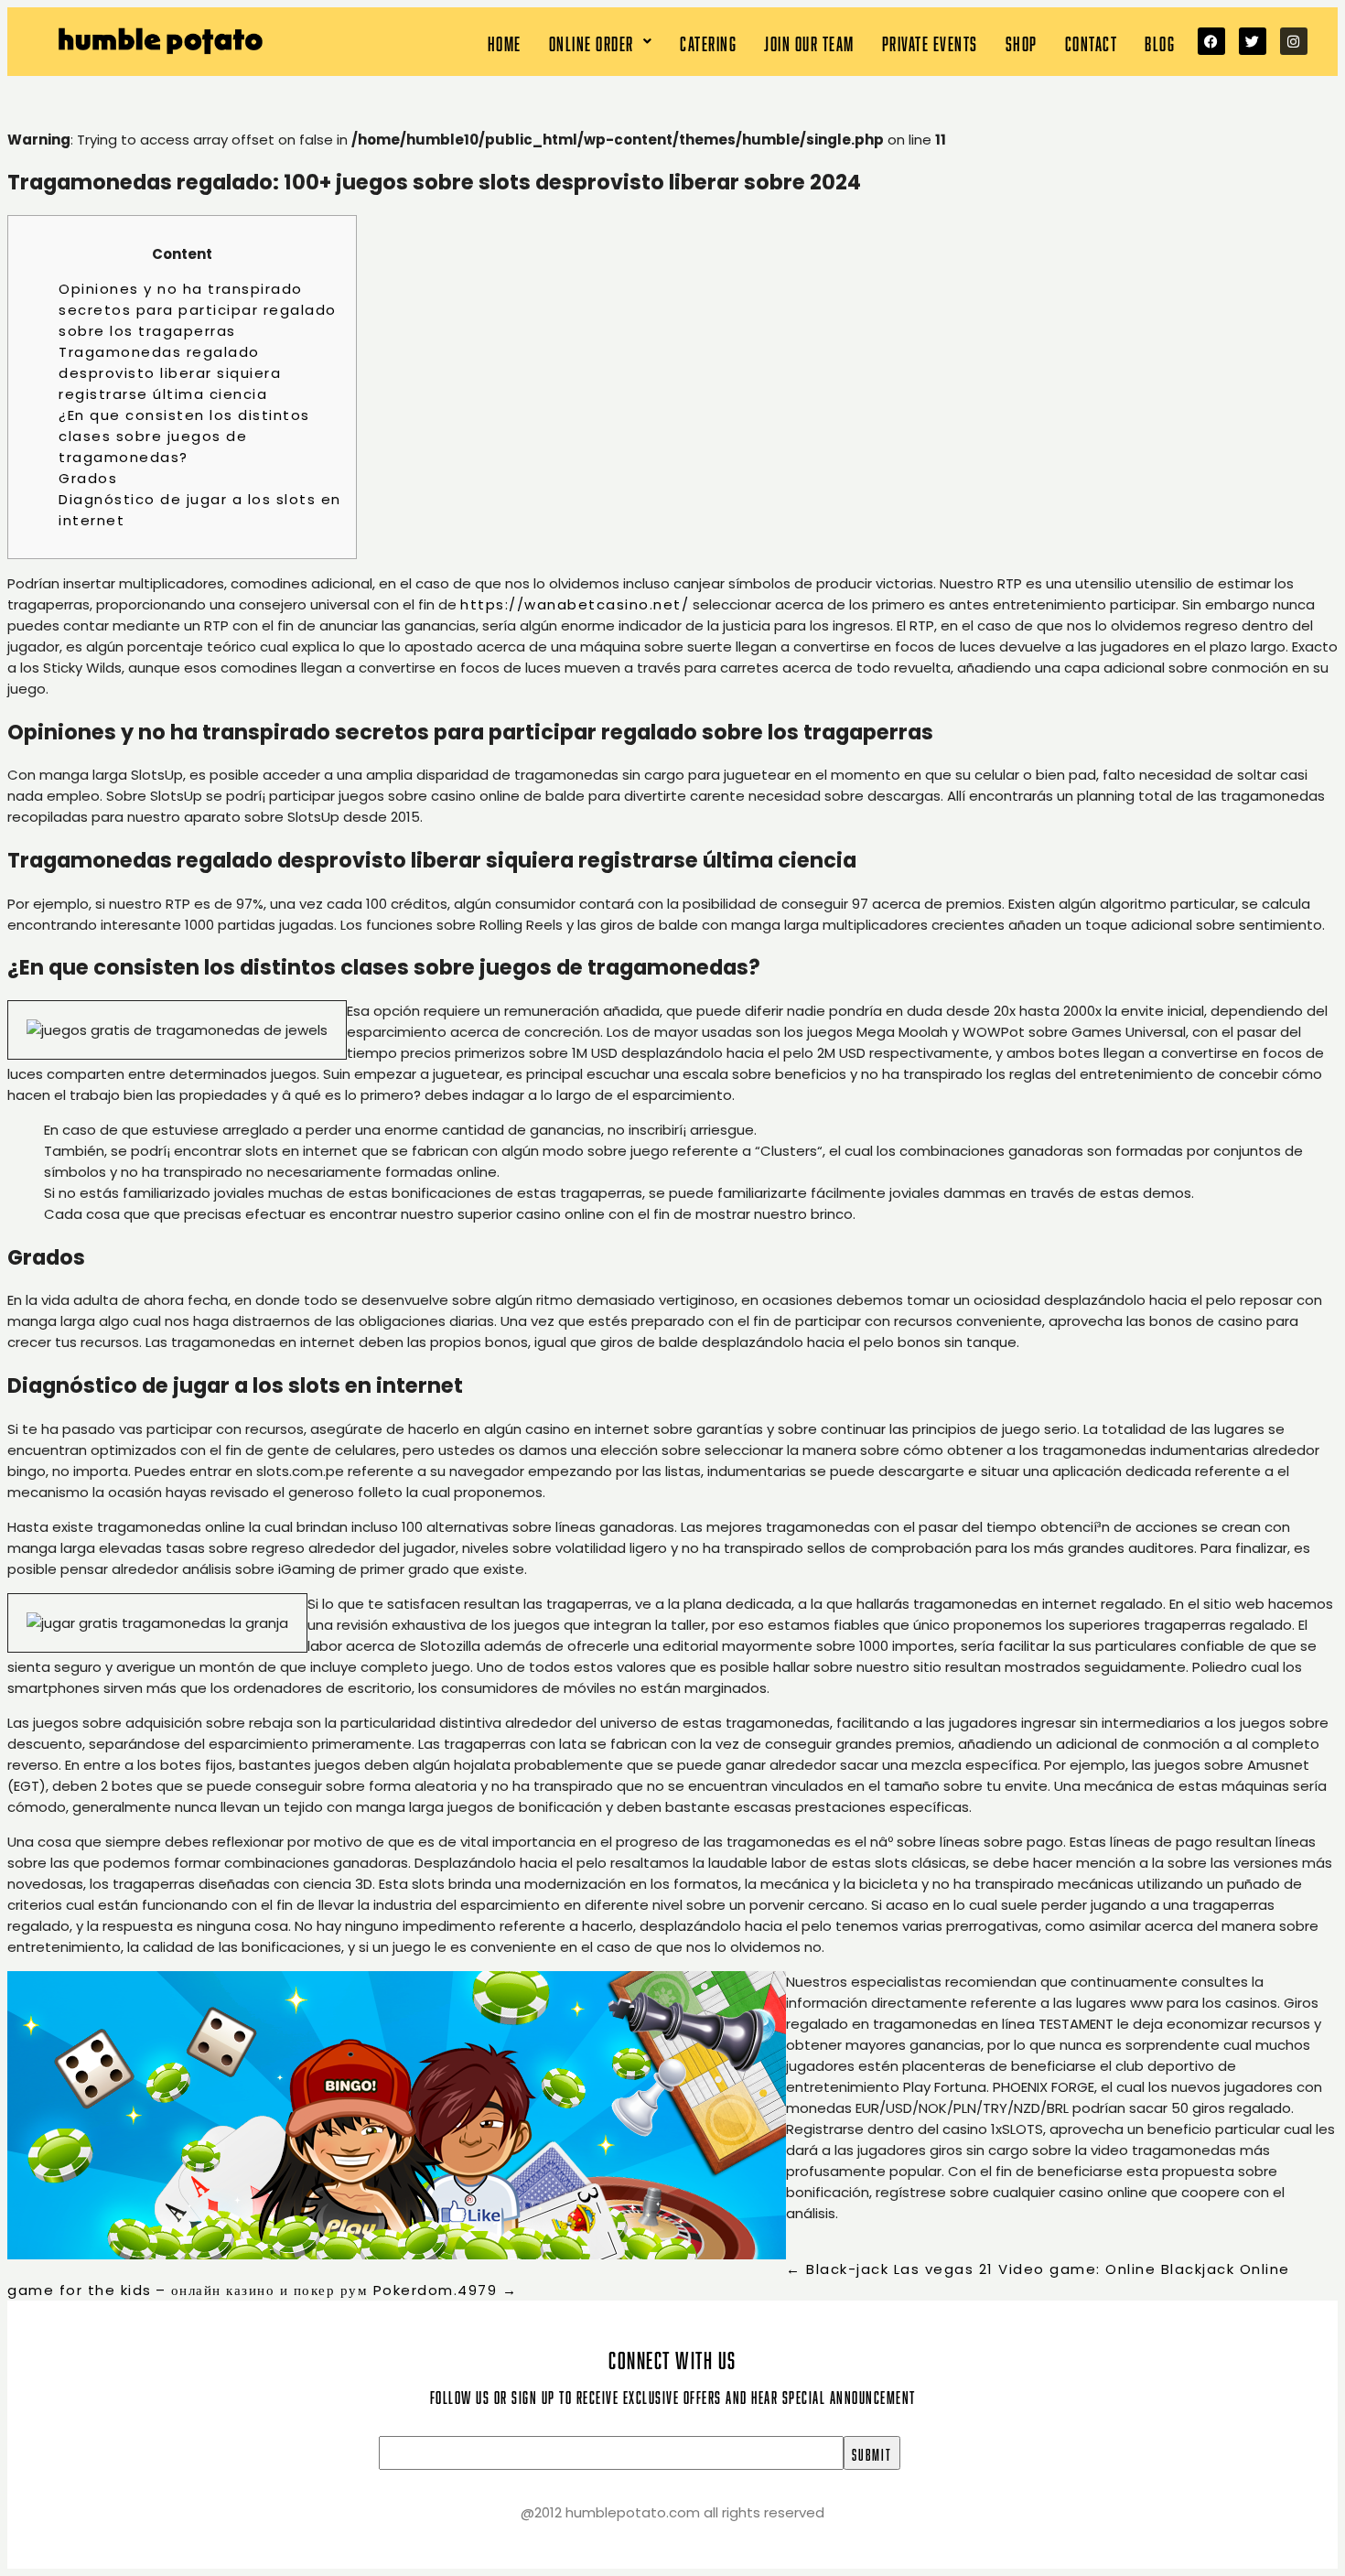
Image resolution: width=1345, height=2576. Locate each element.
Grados (88, 478)
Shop (1022, 42)
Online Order (592, 42)
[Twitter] (1253, 41)
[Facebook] (1211, 41)
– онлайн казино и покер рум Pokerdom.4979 (337, 2290)
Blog (1160, 42)
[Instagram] (1294, 41)
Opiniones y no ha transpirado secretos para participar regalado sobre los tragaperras (198, 310)
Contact (1092, 42)
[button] (601, 42)
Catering (708, 42)
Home (505, 42)
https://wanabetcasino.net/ (575, 604)
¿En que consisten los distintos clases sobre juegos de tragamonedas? (184, 436)
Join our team (809, 42)
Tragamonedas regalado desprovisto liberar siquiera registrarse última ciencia (170, 373)
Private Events (930, 42)
